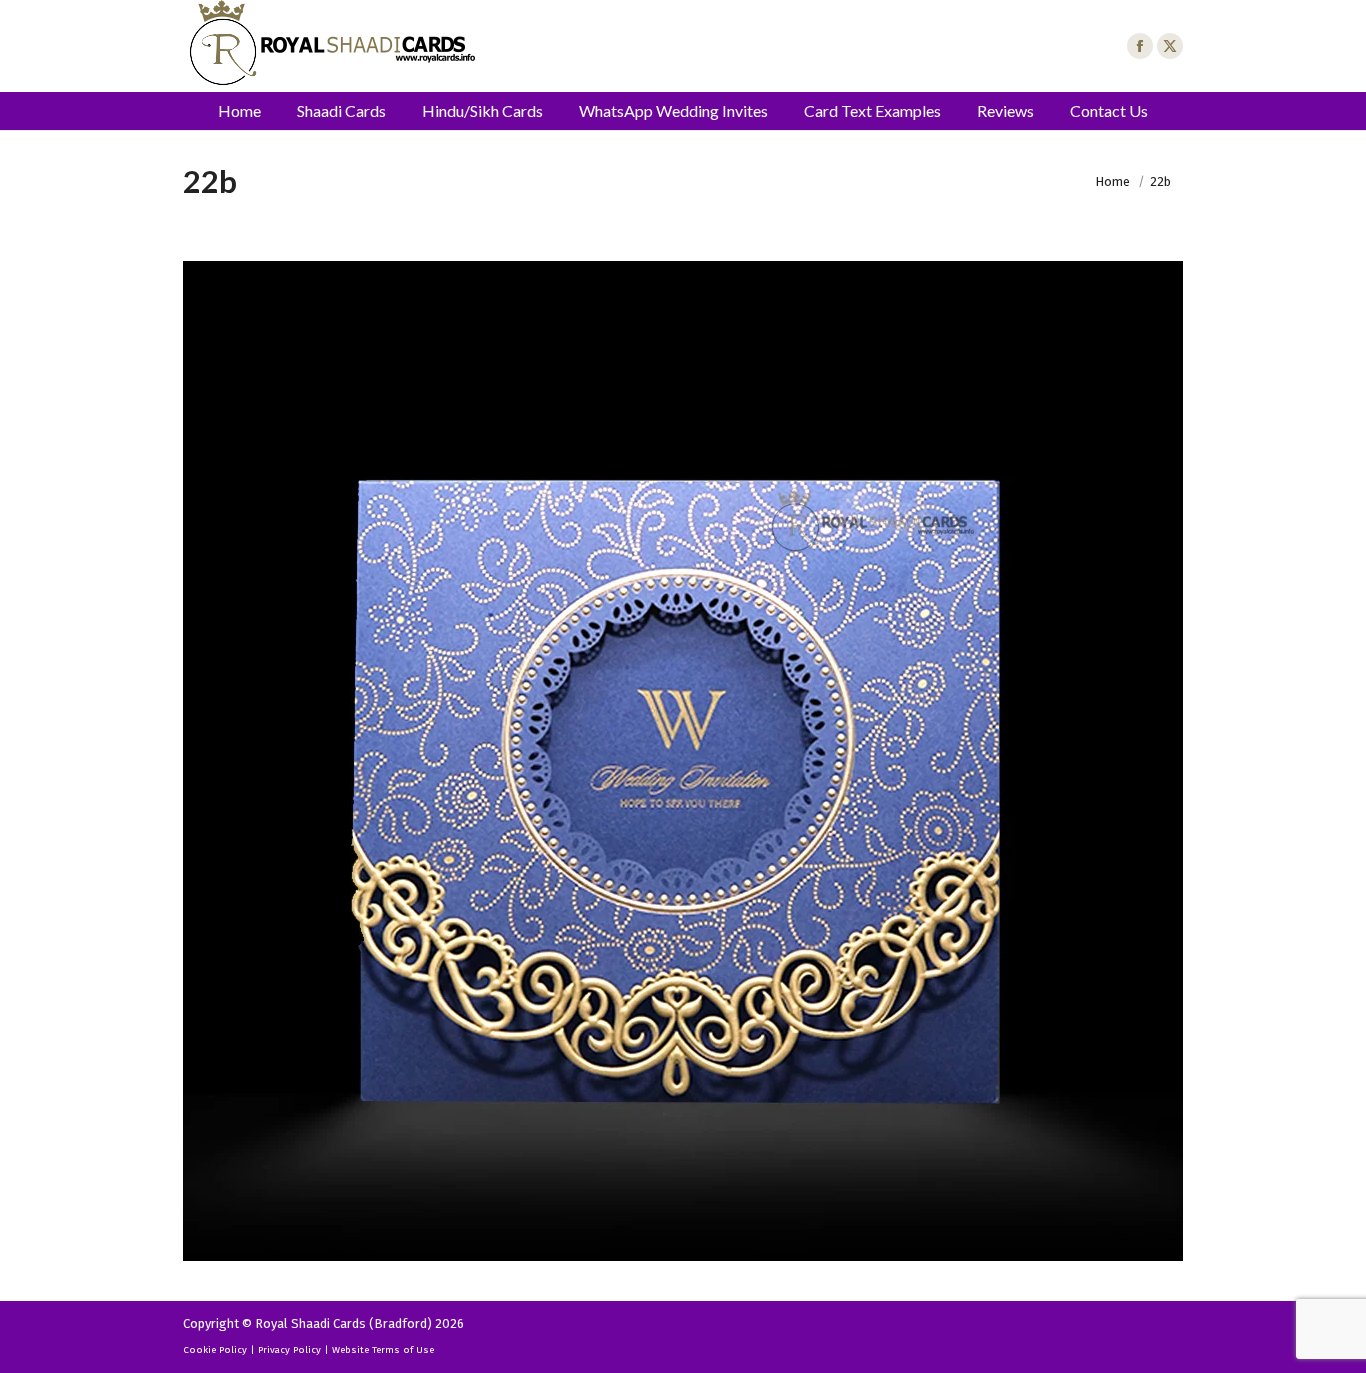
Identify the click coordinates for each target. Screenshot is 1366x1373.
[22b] (683, 761)
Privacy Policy (289, 1350)
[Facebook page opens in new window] (1140, 46)
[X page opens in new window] (1170, 46)
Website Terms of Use (383, 1350)
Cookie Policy (215, 1350)
